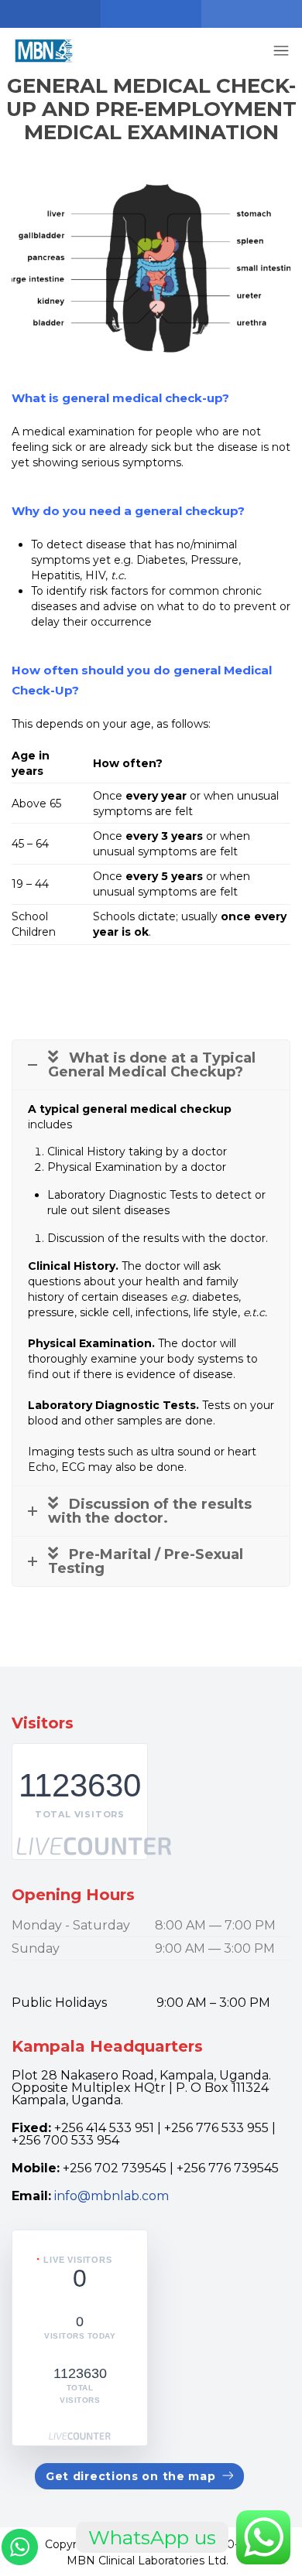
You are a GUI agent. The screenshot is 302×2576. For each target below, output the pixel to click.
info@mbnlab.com (112, 2196)
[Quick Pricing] (252, 14)
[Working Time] (151, 14)
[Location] (50, 14)
